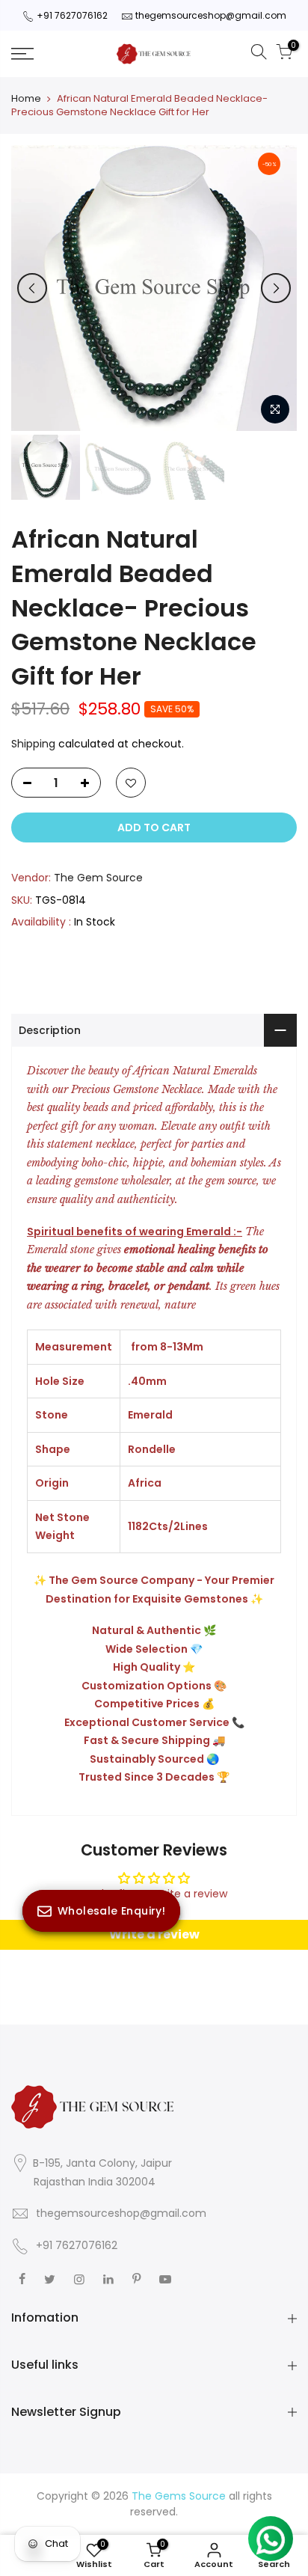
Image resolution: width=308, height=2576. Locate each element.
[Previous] (32, 288)
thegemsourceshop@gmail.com (211, 15)
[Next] (276, 288)
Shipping (33, 744)
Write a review (154, 1934)
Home (26, 99)
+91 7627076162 (72, 15)
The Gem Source (98, 878)
